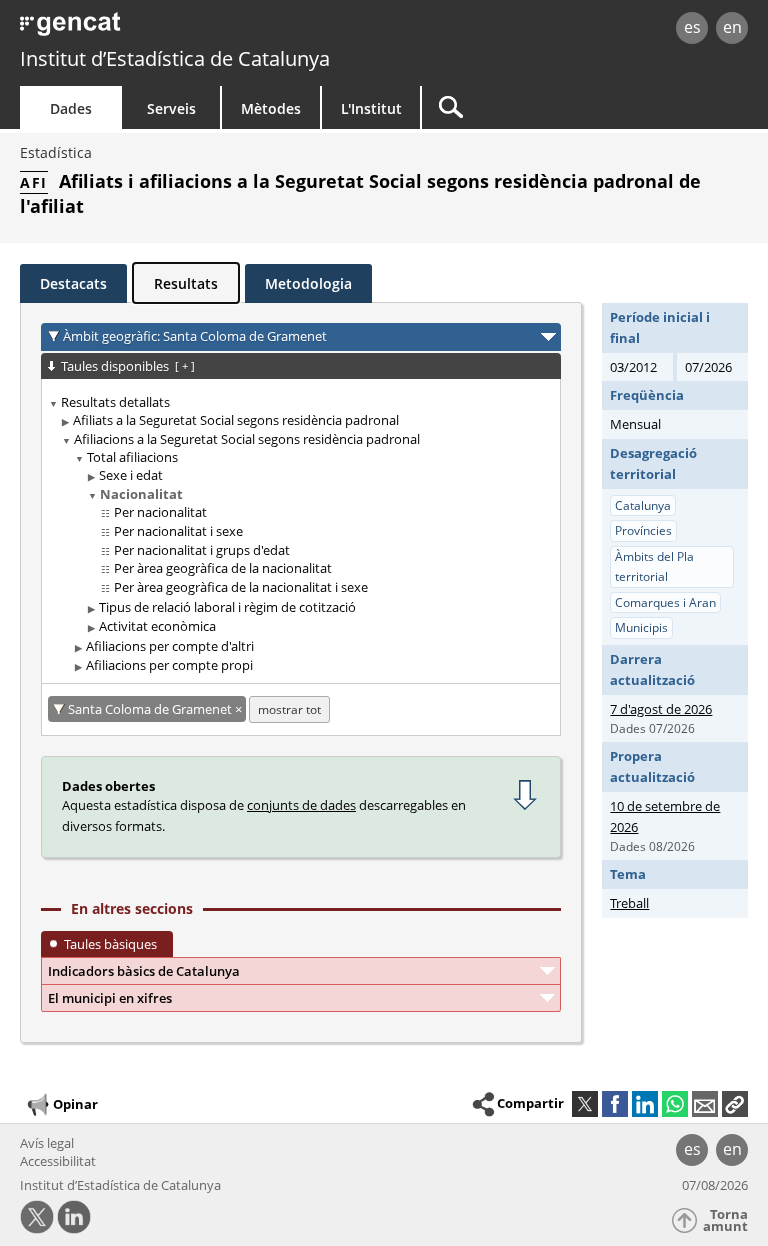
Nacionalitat (141, 494)
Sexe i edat (131, 475)
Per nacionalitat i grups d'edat (202, 550)
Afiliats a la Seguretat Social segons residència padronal (236, 420)
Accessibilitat (58, 1161)
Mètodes (271, 108)
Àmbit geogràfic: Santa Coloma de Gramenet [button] (195, 336)
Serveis (171, 108)
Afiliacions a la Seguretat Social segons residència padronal (247, 439)
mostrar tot (289, 709)
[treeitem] (297, 534)
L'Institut (371, 108)
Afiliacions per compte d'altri (170, 646)
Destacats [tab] (73, 283)
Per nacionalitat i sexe (178, 531)
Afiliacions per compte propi (169, 665)
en (732, 27)
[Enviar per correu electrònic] (705, 1104)
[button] (735, 1104)
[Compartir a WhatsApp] (675, 1104)
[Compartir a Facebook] (615, 1104)
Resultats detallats (115, 402)
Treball (629, 903)
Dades (71, 108)
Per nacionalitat (160, 512)
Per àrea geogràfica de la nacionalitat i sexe (241, 587)
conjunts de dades (301, 805)
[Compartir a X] (585, 1104)
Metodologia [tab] (308, 283)
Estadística (56, 152)
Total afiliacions (132, 457)
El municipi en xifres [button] (110, 998)
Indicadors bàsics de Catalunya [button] (144, 971)
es (692, 27)
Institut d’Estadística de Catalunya (175, 58)
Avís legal (47, 1143)
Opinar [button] (75, 1104)
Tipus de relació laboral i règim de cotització (227, 607)
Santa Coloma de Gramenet (151, 709)
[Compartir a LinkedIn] (645, 1104)
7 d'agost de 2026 (661, 709)
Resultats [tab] (186, 283)
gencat (165, 29)
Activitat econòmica (157, 626)
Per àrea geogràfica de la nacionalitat (223, 568)
